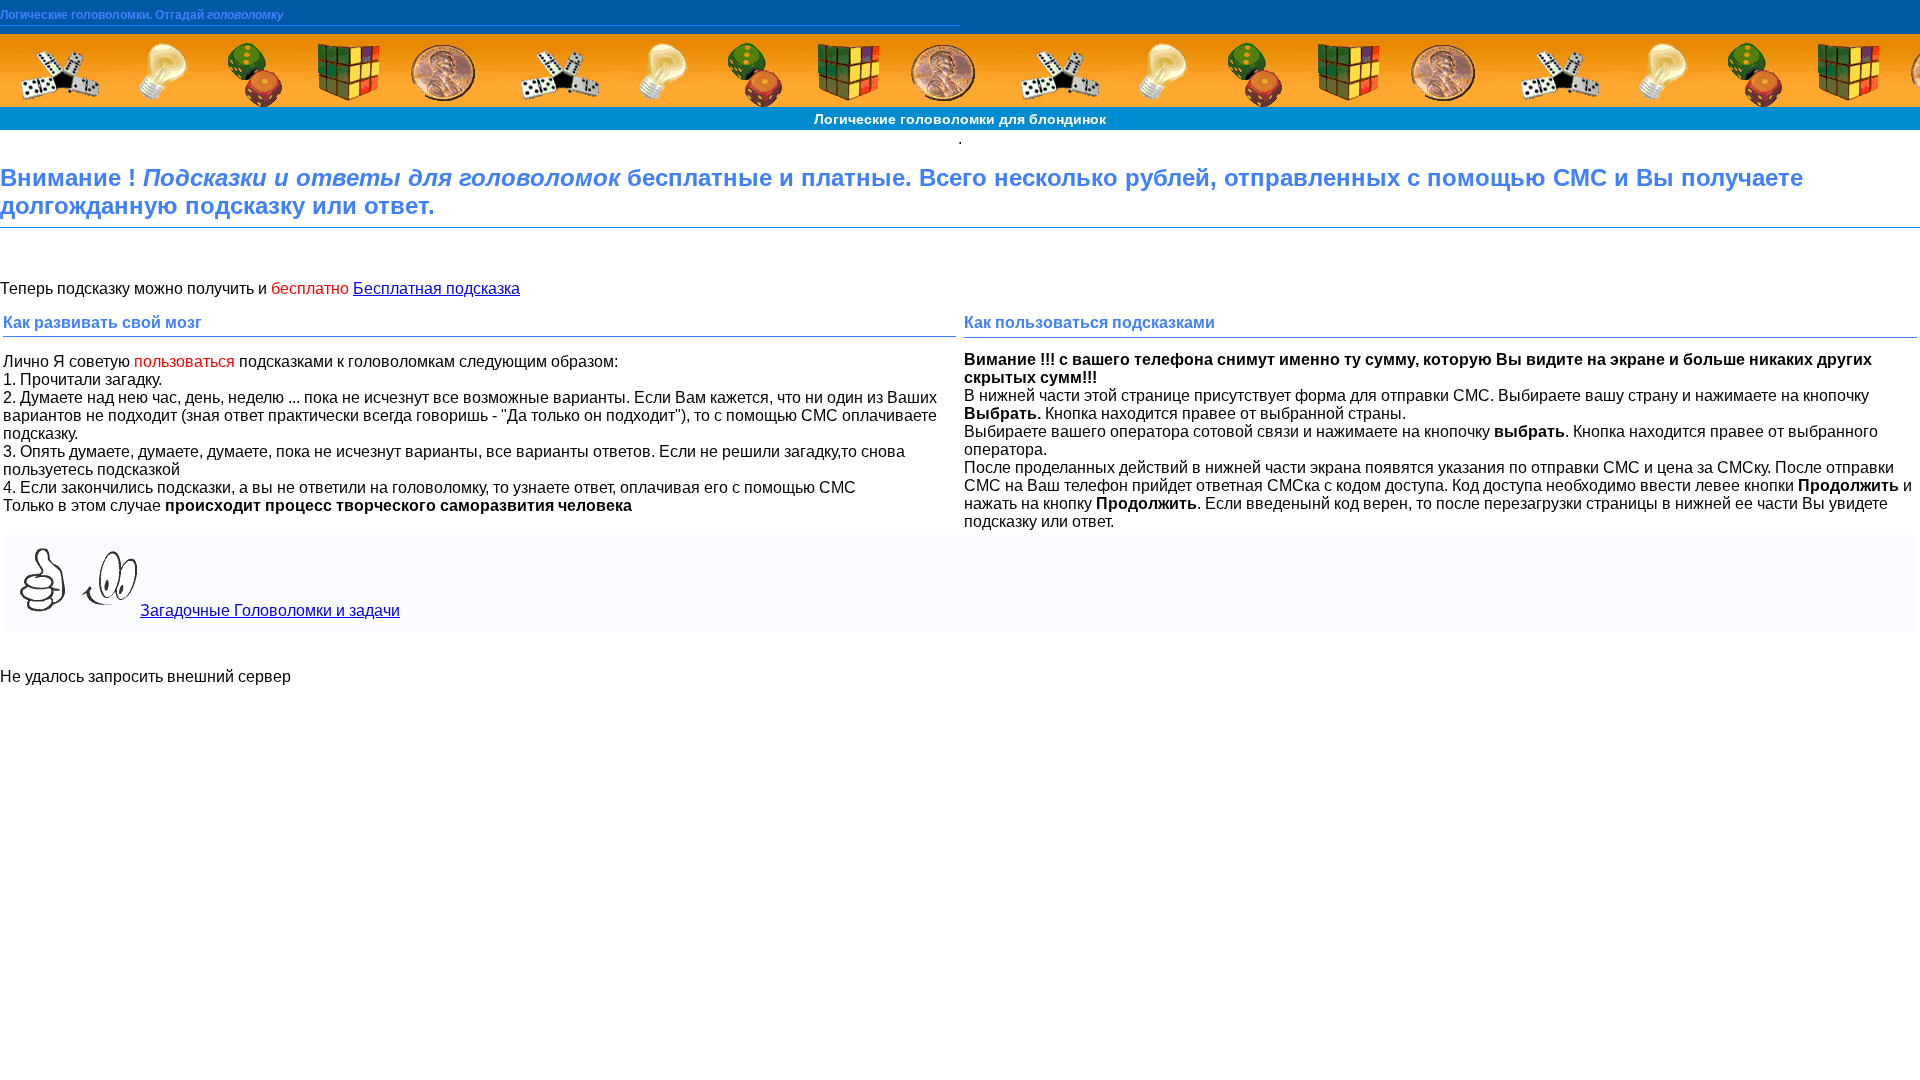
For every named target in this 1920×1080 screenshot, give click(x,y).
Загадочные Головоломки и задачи (270, 610)
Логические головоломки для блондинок (960, 119)
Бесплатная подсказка (436, 288)
